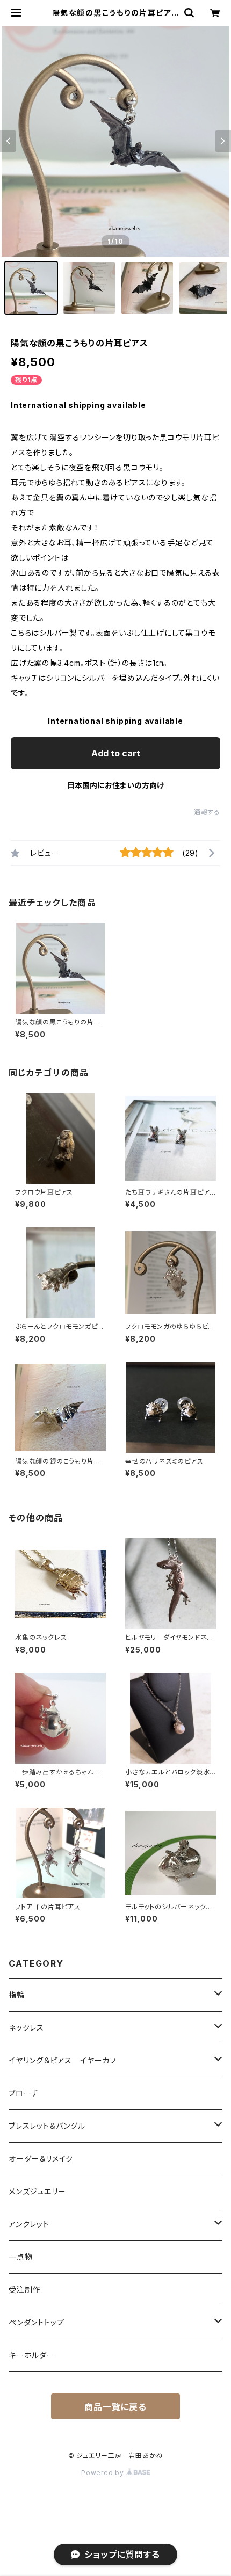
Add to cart (116, 753)
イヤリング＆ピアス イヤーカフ (63, 2060)
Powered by (104, 2473)
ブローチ (24, 2093)
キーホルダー (32, 2355)
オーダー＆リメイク (41, 2159)
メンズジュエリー (37, 2191)
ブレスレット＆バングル (47, 2126)
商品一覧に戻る (115, 2407)
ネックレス (26, 2028)
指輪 (17, 1995)
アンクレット (29, 2224)
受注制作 (24, 2290)
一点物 (20, 2257)
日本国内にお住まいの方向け (115, 785)
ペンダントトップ (36, 2322)
